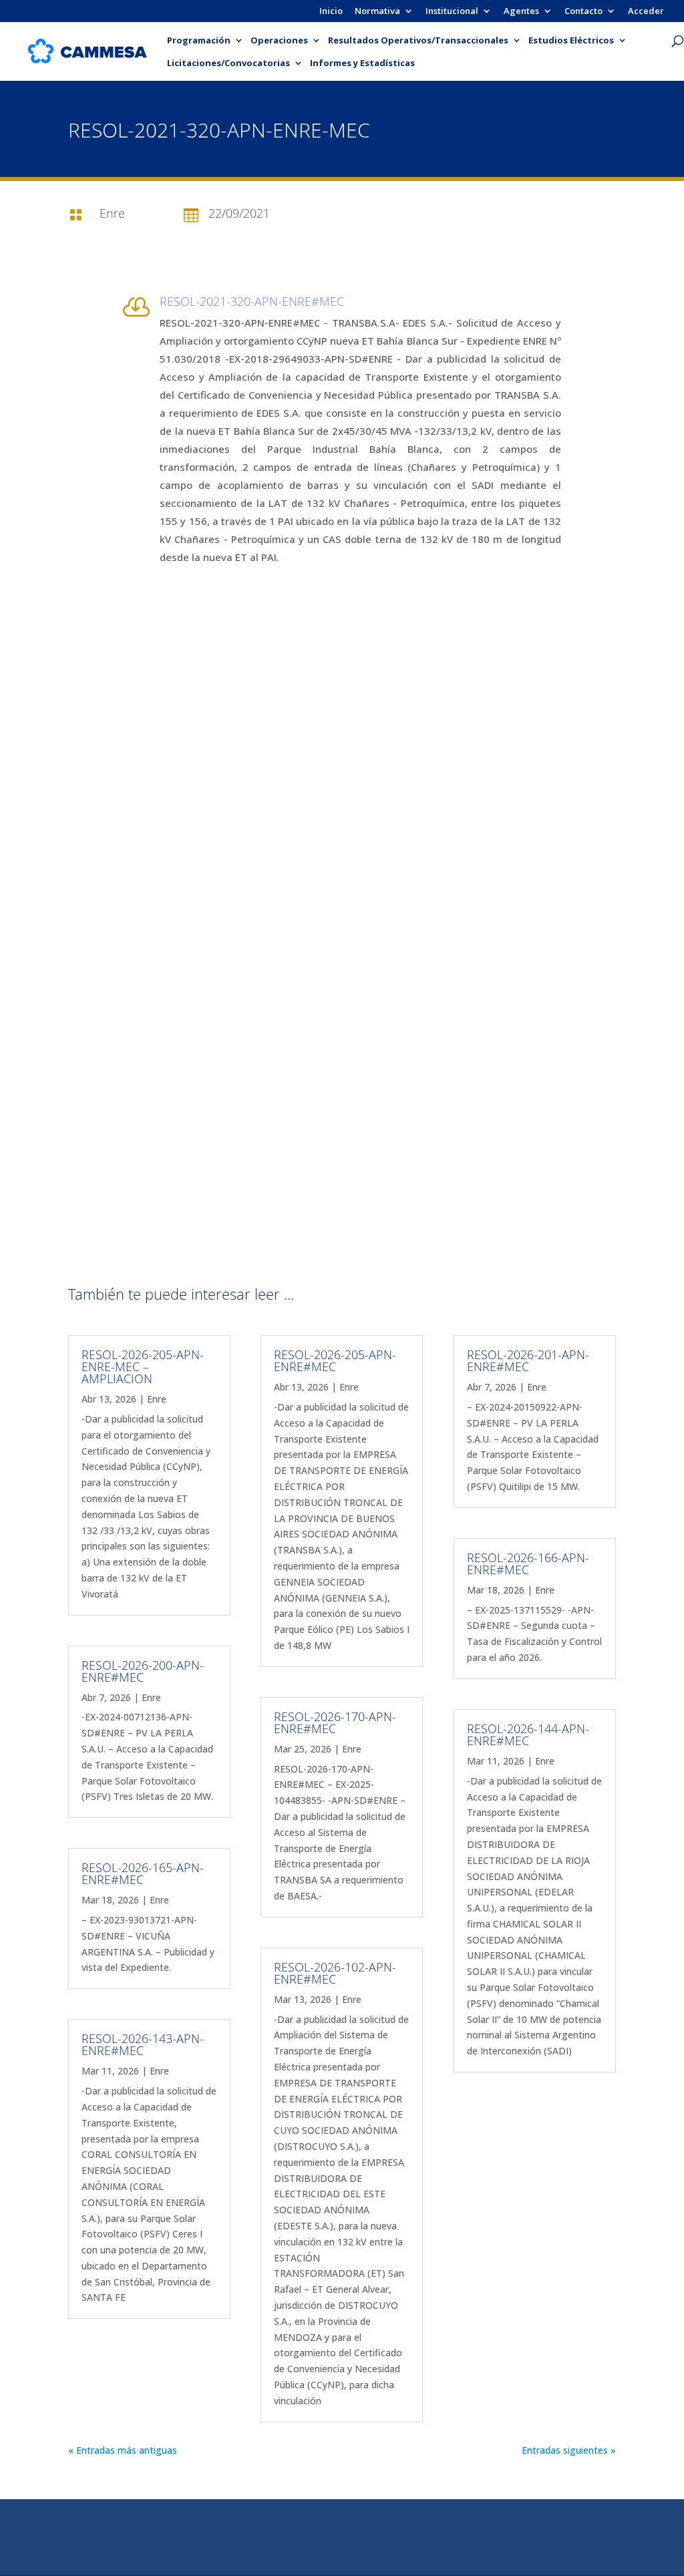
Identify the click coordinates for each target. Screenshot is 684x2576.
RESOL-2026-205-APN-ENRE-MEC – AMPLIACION (143, 1366)
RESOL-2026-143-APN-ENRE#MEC (143, 2044)
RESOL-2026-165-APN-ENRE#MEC (143, 1873)
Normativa (377, 12)
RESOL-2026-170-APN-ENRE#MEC (335, 1722)
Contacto (583, 12)
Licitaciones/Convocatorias (228, 63)
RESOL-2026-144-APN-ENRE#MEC (528, 1734)
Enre (157, 1399)
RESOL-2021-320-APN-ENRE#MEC (252, 301)
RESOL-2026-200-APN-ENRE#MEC (143, 1671)
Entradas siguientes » (569, 2450)
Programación (199, 41)
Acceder (646, 12)
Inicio (331, 12)
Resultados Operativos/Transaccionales (418, 41)
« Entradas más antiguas (123, 2450)
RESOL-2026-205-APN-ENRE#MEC (335, 1360)
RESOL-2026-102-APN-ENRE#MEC (335, 1973)
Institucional (452, 12)
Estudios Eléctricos (571, 41)
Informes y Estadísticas (362, 63)
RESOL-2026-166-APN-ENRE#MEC (528, 1563)
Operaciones (279, 41)
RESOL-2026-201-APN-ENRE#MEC (528, 1360)
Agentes (521, 12)
